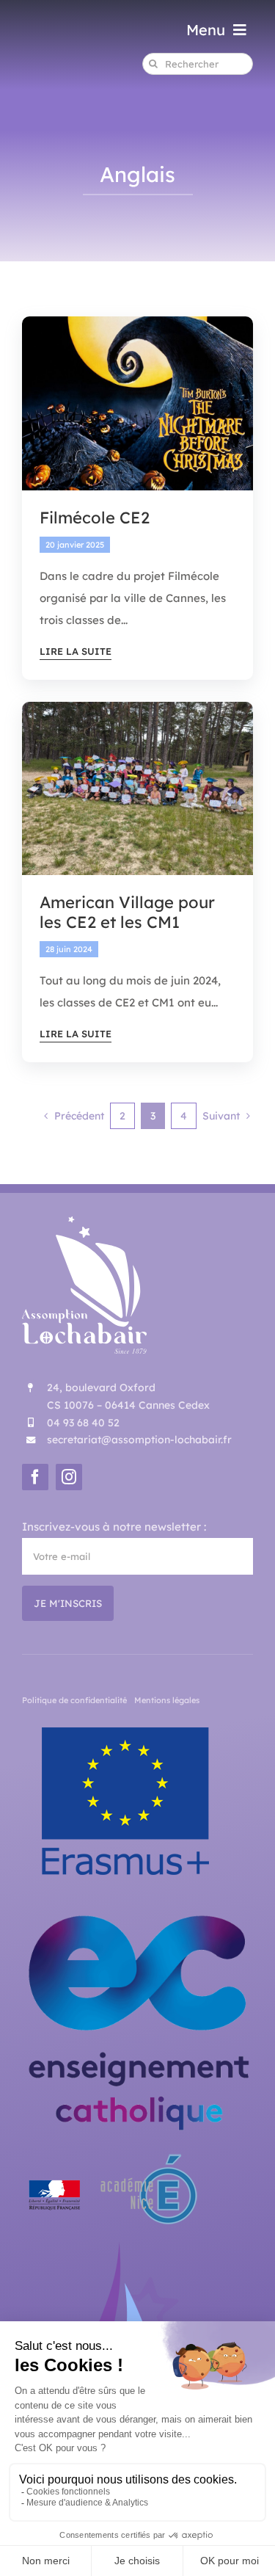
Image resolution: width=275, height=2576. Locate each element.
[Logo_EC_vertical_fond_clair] (137, 1909)
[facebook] (35, 1477)
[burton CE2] (137, 322)
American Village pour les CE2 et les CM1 (127, 912)
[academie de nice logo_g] (112, 2155)
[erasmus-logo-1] (126, 1722)
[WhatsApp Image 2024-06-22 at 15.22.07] (137, 707)
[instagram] (69, 1477)
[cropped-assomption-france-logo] (132, 2247)
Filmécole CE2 (95, 518)
